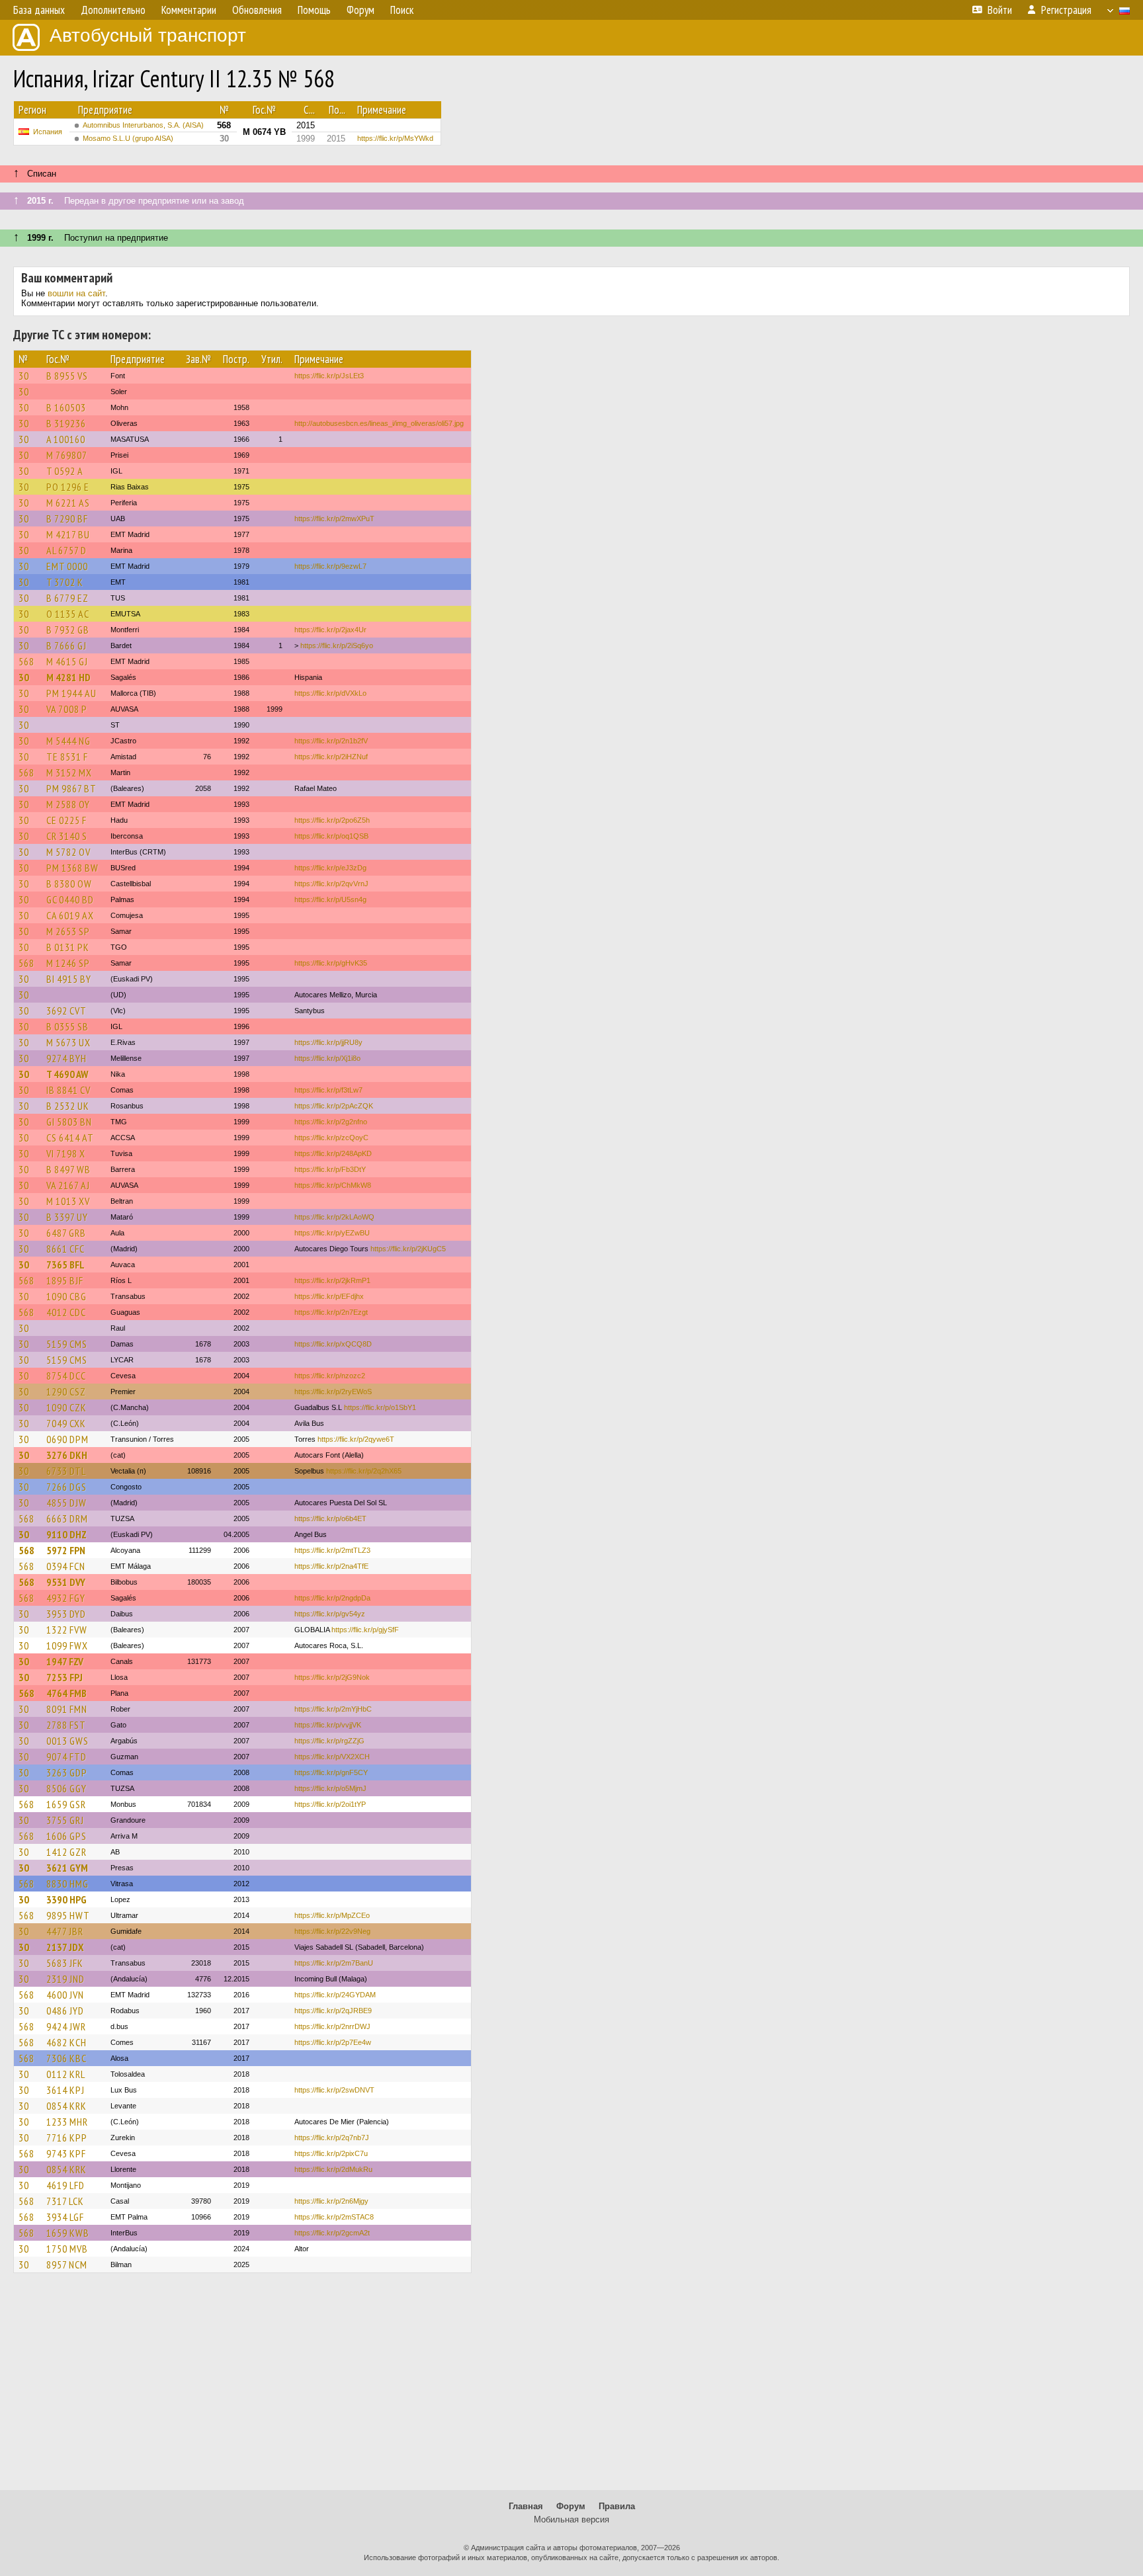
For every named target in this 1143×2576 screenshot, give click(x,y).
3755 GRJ (65, 1820)
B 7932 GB (68, 630)
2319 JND (65, 1979)
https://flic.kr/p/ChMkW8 (333, 1185)
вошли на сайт (76, 293)
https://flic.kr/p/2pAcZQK (334, 1106)
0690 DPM (67, 1439)
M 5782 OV (68, 852)
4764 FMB (66, 1693)
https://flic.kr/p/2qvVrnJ (331, 884)
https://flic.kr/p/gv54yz (330, 1614)
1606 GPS (66, 1836)
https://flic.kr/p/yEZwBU (332, 1233)
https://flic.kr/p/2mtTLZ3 (332, 1550)
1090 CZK (66, 1407)
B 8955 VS (67, 376)
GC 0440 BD (70, 899)
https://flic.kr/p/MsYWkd (395, 138)
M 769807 (67, 455)
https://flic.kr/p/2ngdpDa (332, 1598)
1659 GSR (66, 1804)
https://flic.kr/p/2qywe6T (356, 1439)
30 (24, 376)
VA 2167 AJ (68, 1185)
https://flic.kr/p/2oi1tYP (330, 1804)
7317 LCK (65, 2201)
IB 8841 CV (68, 1090)
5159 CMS (67, 1344)
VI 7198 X (66, 1153)
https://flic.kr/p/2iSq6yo (337, 645)
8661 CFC (65, 1249)
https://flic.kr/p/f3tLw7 (328, 1090)
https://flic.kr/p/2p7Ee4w (333, 2042)
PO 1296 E (68, 487)
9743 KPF (66, 2153)
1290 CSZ (66, 1392)
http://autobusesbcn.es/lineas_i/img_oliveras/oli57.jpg (379, 423)
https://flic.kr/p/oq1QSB (331, 836)
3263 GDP (67, 1772)
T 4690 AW (67, 1074)
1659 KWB (68, 2233)
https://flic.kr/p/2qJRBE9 (333, 2011)
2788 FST (66, 1725)
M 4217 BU (68, 534)
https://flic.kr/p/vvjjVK (328, 1725)
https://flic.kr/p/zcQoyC (331, 1138)
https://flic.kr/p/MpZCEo (332, 1915)
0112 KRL (66, 2074)
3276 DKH (67, 1455)
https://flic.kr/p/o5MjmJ (330, 1788)
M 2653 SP (68, 931)
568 (26, 661)
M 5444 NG (68, 741)
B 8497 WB (68, 1169)
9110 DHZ (66, 1534)
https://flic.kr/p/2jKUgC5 (408, 1249)
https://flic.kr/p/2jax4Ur (330, 630)
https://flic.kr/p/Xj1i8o (327, 1058)
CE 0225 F (66, 820)
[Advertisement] (571, 2388)
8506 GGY (66, 1788)
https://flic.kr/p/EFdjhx (329, 1296)
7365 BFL (65, 1265)
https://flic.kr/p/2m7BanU (334, 1963)
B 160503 (66, 407)
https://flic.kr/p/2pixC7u (331, 2153)
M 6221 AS (68, 503)
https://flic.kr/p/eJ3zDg (330, 868)
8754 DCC (66, 1376)
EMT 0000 (67, 566)
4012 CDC (66, 1312)
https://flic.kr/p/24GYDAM (335, 1995)
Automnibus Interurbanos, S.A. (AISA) (143, 125)
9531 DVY (66, 1582)
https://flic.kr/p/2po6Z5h (332, 820)
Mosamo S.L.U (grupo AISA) (128, 138)
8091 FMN (67, 1709)
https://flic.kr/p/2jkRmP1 (332, 1280)
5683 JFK (65, 1963)
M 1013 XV (68, 1201)
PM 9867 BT (71, 788)
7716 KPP (67, 2138)
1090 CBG (66, 1296)
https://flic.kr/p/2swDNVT (334, 2090)
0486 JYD (65, 2011)
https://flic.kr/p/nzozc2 (330, 1376)
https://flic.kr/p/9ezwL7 (330, 566)
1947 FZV (65, 1661)
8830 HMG (67, 1884)
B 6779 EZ (67, 598)
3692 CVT (66, 1011)
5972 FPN (66, 1550)
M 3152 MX (69, 772)
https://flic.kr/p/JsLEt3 (329, 376)
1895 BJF (65, 1280)
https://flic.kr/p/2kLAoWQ (334, 1217)
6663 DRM (67, 1518)
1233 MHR (67, 2122)
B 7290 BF (67, 519)
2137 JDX (65, 1947)
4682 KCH (66, 2042)
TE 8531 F (67, 757)
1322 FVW (67, 1630)
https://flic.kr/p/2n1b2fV (331, 741)
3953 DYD (66, 1614)
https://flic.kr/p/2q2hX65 (364, 1471)
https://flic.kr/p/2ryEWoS (333, 1392)
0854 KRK (66, 2106)
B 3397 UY (67, 1217)
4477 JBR (65, 1931)
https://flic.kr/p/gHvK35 (331, 963)
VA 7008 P (67, 709)
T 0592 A (65, 471)
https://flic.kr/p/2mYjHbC (333, 1709)
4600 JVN (65, 1995)
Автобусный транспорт (148, 35)
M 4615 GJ (67, 661)
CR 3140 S (67, 836)
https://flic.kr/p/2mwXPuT (334, 519)
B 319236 (66, 423)
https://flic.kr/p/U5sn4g (330, 899)
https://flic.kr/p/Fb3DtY (330, 1169)
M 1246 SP (68, 963)
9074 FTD (66, 1757)
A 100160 (66, 439)
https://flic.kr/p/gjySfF (365, 1630)
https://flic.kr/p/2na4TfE (331, 1566)
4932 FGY (66, 1598)
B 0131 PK (68, 947)
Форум (571, 2506)
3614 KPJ (65, 2090)
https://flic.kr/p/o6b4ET (330, 1518)
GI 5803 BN (69, 1122)
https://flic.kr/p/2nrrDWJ (332, 2026)
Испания (48, 132)
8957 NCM (67, 2264)
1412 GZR (66, 1852)
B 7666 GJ (66, 645)
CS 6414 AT (70, 1138)
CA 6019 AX (70, 915)
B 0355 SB (67, 1026)
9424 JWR (66, 2026)
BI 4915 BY (69, 979)
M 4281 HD (68, 677)
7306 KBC (66, 2058)
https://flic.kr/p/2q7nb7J (332, 2138)
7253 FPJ (64, 1677)
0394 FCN (66, 1566)
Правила (617, 2506)
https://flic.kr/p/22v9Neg (332, 1931)
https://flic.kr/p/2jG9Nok (332, 1677)
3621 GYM (67, 1868)
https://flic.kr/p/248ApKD (333, 1153)
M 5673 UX (68, 1042)
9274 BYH (66, 1058)
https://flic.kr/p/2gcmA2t (332, 2233)
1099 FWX (67, 1645)
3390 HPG (66, 1899)
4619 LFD (65, 2185)
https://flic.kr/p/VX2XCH (332, 1757)
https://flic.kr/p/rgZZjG (329, 1741)
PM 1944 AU (71, 693)
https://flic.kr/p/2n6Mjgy (331, 2201)
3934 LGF (65, 2217)
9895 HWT (68, 1915)
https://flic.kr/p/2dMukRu (333, 2169)
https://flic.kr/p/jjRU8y (328, 1042)
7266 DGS (66, 1487)
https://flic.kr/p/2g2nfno (331, 1122)
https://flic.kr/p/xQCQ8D (333, 1344)
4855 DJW (66, 1503)
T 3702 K (65, 582)
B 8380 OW (69, 884)
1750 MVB (67, 2249)
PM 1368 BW (72, 868)
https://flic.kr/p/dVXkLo (330, 693)
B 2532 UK (68, 1106)
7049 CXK (66, 1423)
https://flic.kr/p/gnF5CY (331, 1772)
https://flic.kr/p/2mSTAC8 (334, 2217)
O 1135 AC (68, 614)
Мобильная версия (571, 2519)
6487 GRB (66, 1233)
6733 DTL (66, 1471)
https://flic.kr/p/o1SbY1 (380, 1407)
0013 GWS (67, 1741)
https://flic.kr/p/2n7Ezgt (331, 1312)
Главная (526, 2506)
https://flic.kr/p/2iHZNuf (331, 757)
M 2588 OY (68, 804)
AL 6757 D (66, 550)
